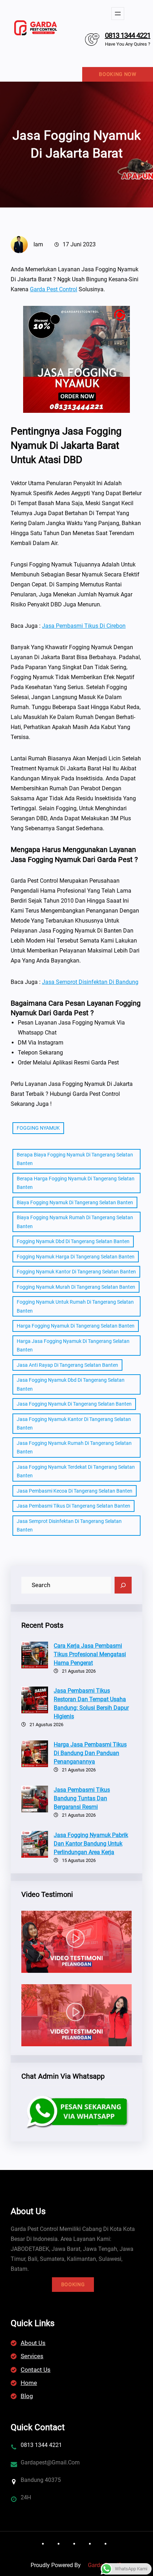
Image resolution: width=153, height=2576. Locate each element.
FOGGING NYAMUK (38, 1128)
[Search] (123, 1585)
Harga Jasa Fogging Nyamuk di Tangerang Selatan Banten (73, 1346)
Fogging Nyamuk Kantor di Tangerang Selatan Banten (76, 1272)
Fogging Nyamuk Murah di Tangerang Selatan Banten (76, 1287)
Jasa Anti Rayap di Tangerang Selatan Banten (67, 1365)
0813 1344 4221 (128, 35)
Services (32, 2356)
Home (29, 2383)
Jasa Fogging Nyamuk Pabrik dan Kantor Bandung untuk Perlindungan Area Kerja (91, 1844)
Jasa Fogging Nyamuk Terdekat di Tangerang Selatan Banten (76, 1471)
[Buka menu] (118, 14)
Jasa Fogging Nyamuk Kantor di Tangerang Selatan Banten (74, 1424)
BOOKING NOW (118, 74)
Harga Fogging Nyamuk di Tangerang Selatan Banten (76, 1326)
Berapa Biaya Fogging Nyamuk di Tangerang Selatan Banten (75, 1159)
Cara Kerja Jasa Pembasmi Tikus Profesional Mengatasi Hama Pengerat (90, 1654)
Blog (27, 2396)
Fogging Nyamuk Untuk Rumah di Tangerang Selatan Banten (75, 1306)
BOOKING (73, 2284)
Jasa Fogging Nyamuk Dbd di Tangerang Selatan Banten (71, 1384)
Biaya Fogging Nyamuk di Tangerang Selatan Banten (75, 1202)
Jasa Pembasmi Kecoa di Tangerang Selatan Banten (75, 1491)
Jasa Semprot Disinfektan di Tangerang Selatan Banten (69, 1526)
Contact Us (36, 2370)
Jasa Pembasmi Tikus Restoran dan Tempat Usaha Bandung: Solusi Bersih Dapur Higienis (91, 1703)
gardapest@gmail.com (50, 2462)
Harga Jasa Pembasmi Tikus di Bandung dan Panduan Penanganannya (90, 1753)
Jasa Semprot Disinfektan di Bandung (90, 982)
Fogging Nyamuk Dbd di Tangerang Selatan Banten (73, 1241)
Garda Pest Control (54, 289)
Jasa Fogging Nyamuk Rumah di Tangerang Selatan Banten (74, 1448)
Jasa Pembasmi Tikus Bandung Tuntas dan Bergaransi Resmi (82, 1798)
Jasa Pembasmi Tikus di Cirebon (84, 626)
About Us (33, 2343)
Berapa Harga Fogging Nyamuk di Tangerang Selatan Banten (76, 1183)
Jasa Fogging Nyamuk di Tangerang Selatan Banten (74, 1404)
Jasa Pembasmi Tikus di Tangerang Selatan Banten (73, 1506)
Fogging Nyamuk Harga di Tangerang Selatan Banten (76, 1257)
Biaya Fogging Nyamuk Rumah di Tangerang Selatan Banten (75, 1222)
